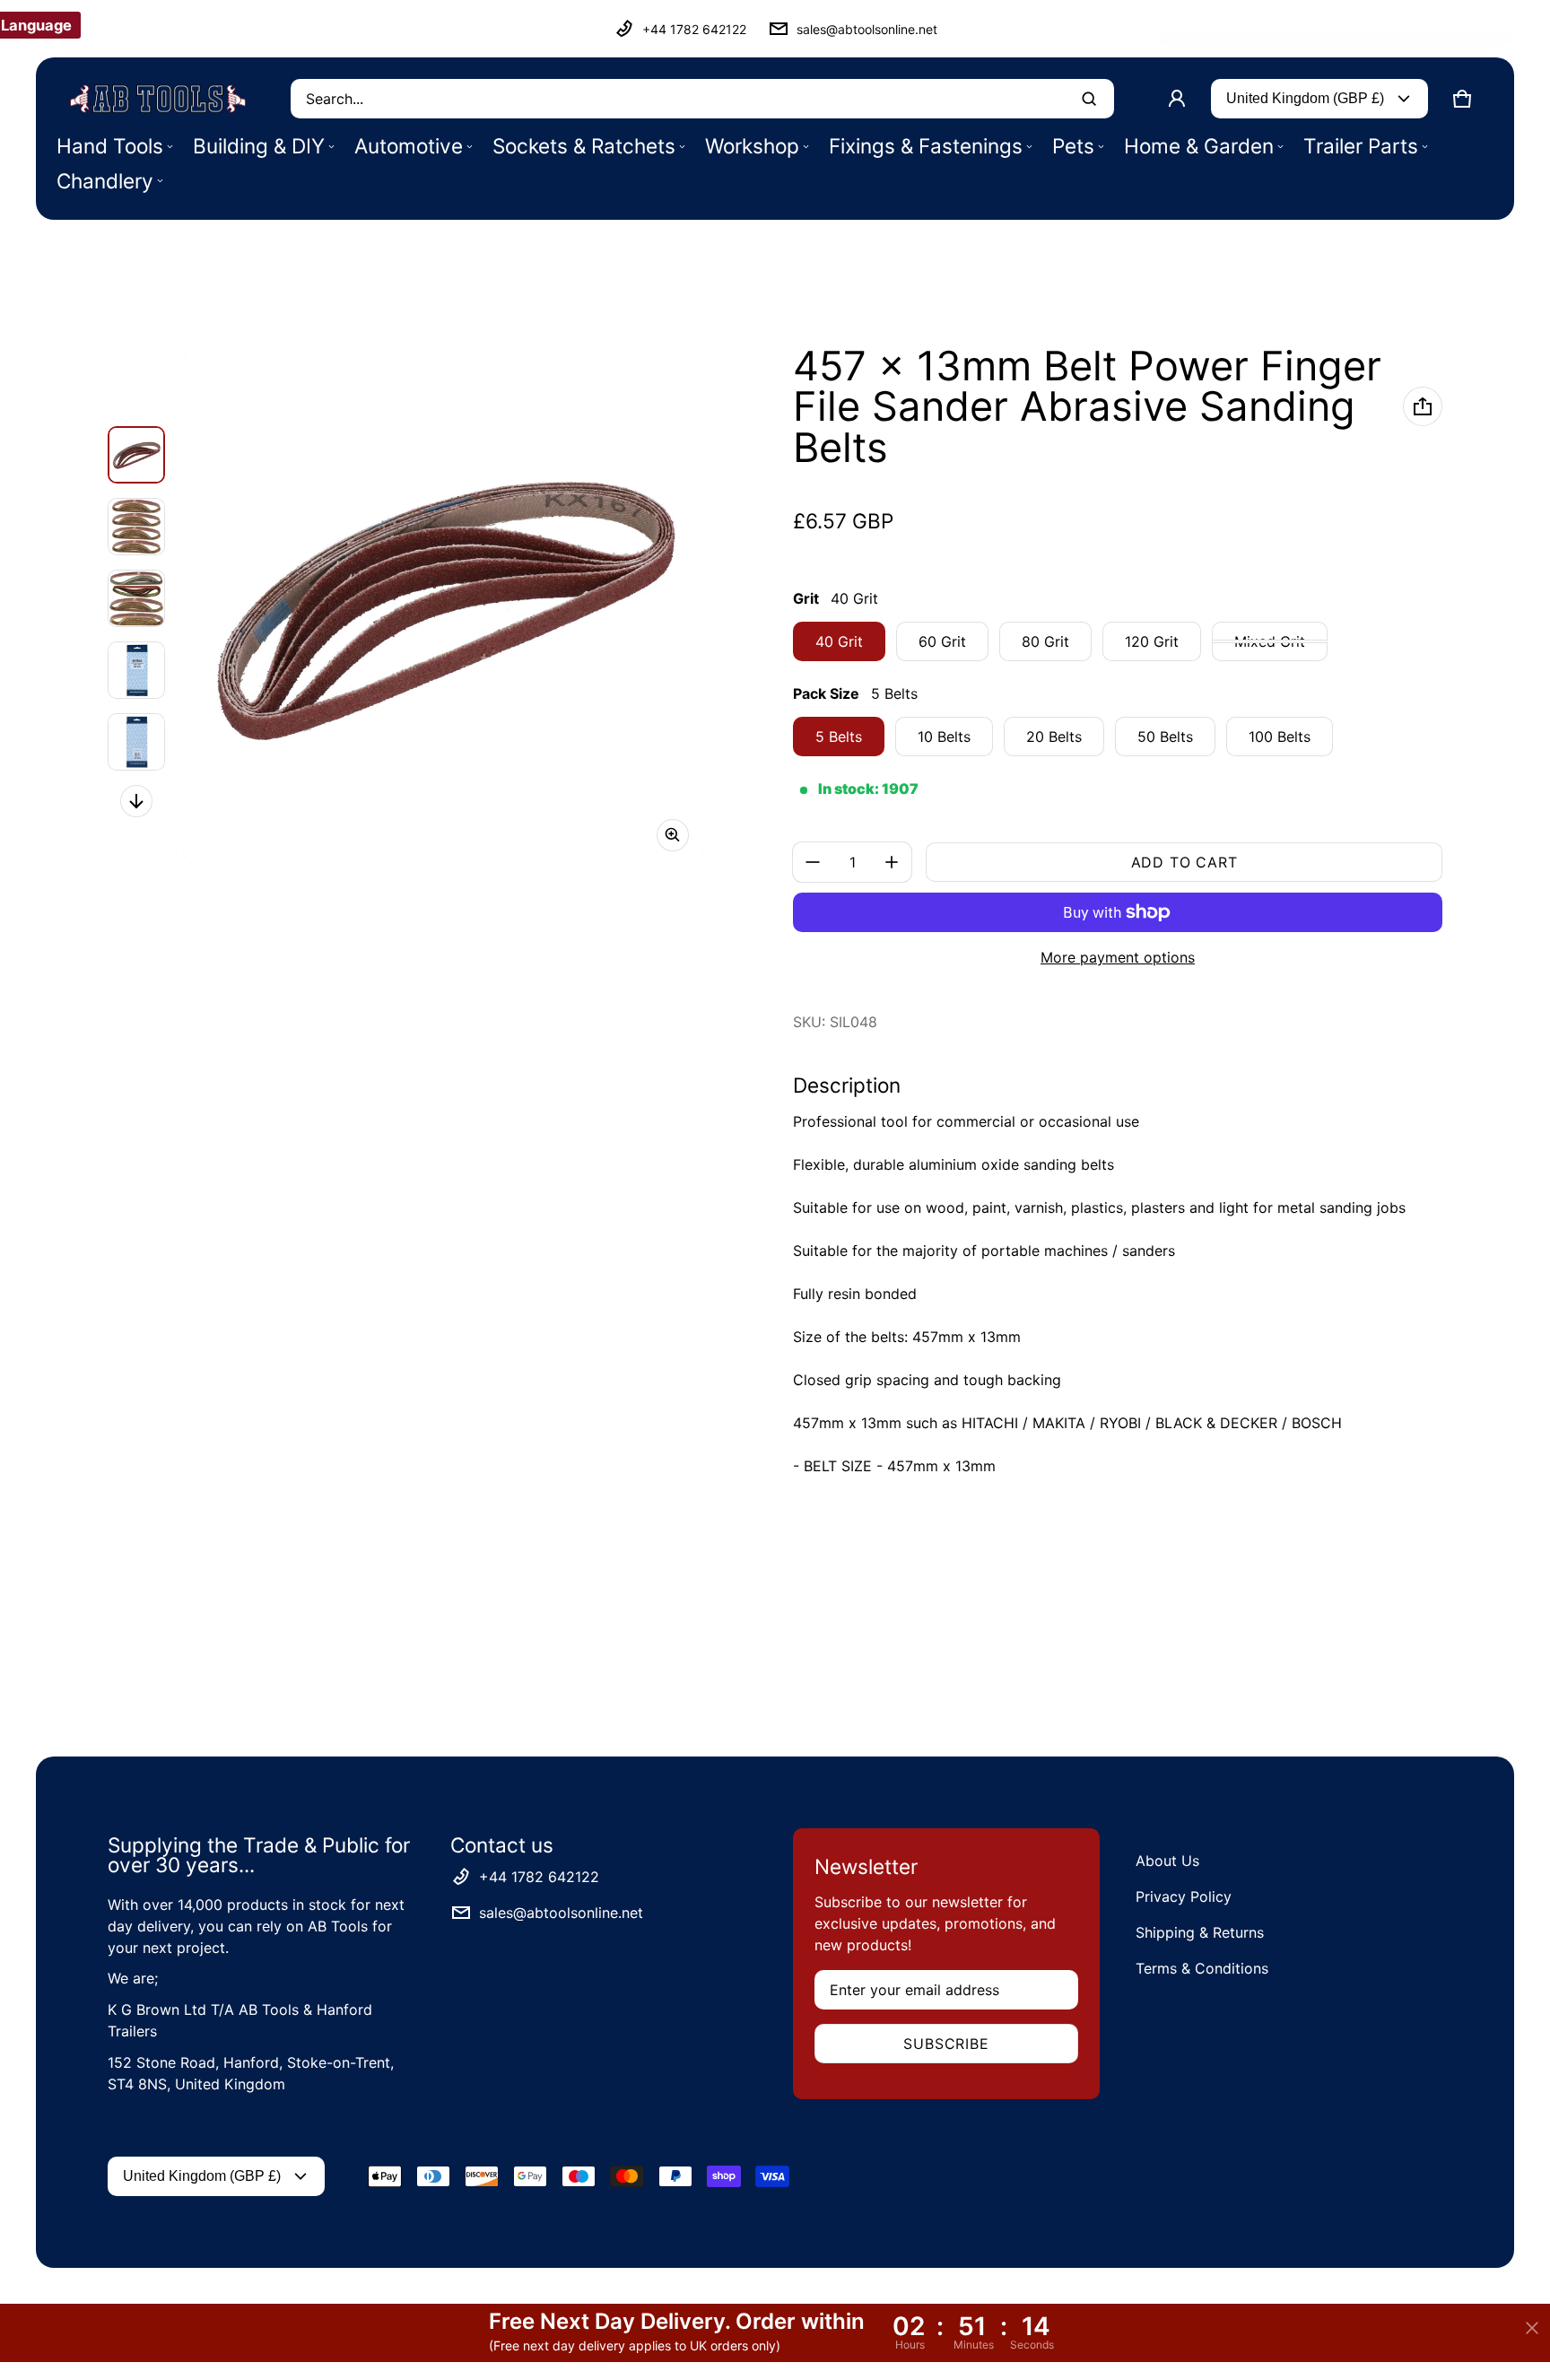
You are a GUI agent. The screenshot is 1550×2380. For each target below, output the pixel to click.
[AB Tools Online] (158, 99)
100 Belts (1280, 737)
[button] (1462, 99)
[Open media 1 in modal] (443, 606)
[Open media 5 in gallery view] (136, 742)
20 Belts (1054, 737)
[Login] (1177, 99)
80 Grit (1045, 641)
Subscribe (946, 2044)
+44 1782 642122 (694, 29)
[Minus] (813, 862)
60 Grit (942, 641)
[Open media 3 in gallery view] (136, 598)
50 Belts (1165, 737)
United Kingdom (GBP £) (1305, 98)
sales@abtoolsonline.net (867, 29)
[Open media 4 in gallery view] (136, 670)
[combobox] (702, 99)
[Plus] (892, 862)
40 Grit (839, 641)
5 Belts (839, 737)
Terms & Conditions (1202, 1968)
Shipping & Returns (1200, 1932)
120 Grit (1152, 641)
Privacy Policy (1184, 1896)
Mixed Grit (1270, 641)
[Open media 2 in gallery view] (136, 527)
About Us (1167, 1861)
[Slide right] (136, 801)
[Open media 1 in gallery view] (136, 455)
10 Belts (944, 737)
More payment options (1118, 957)
